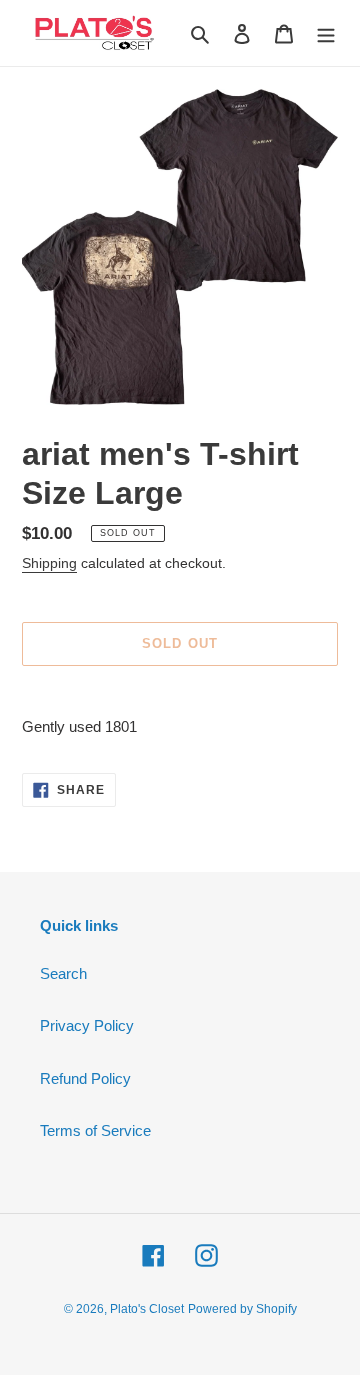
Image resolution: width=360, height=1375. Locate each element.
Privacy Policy (87, 1025)
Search (63, 973)
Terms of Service (95, 1130)
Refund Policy (85, 1078)
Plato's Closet (147, 1309)
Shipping (49, 563)
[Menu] (326, 33)
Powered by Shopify (242, 1309)
